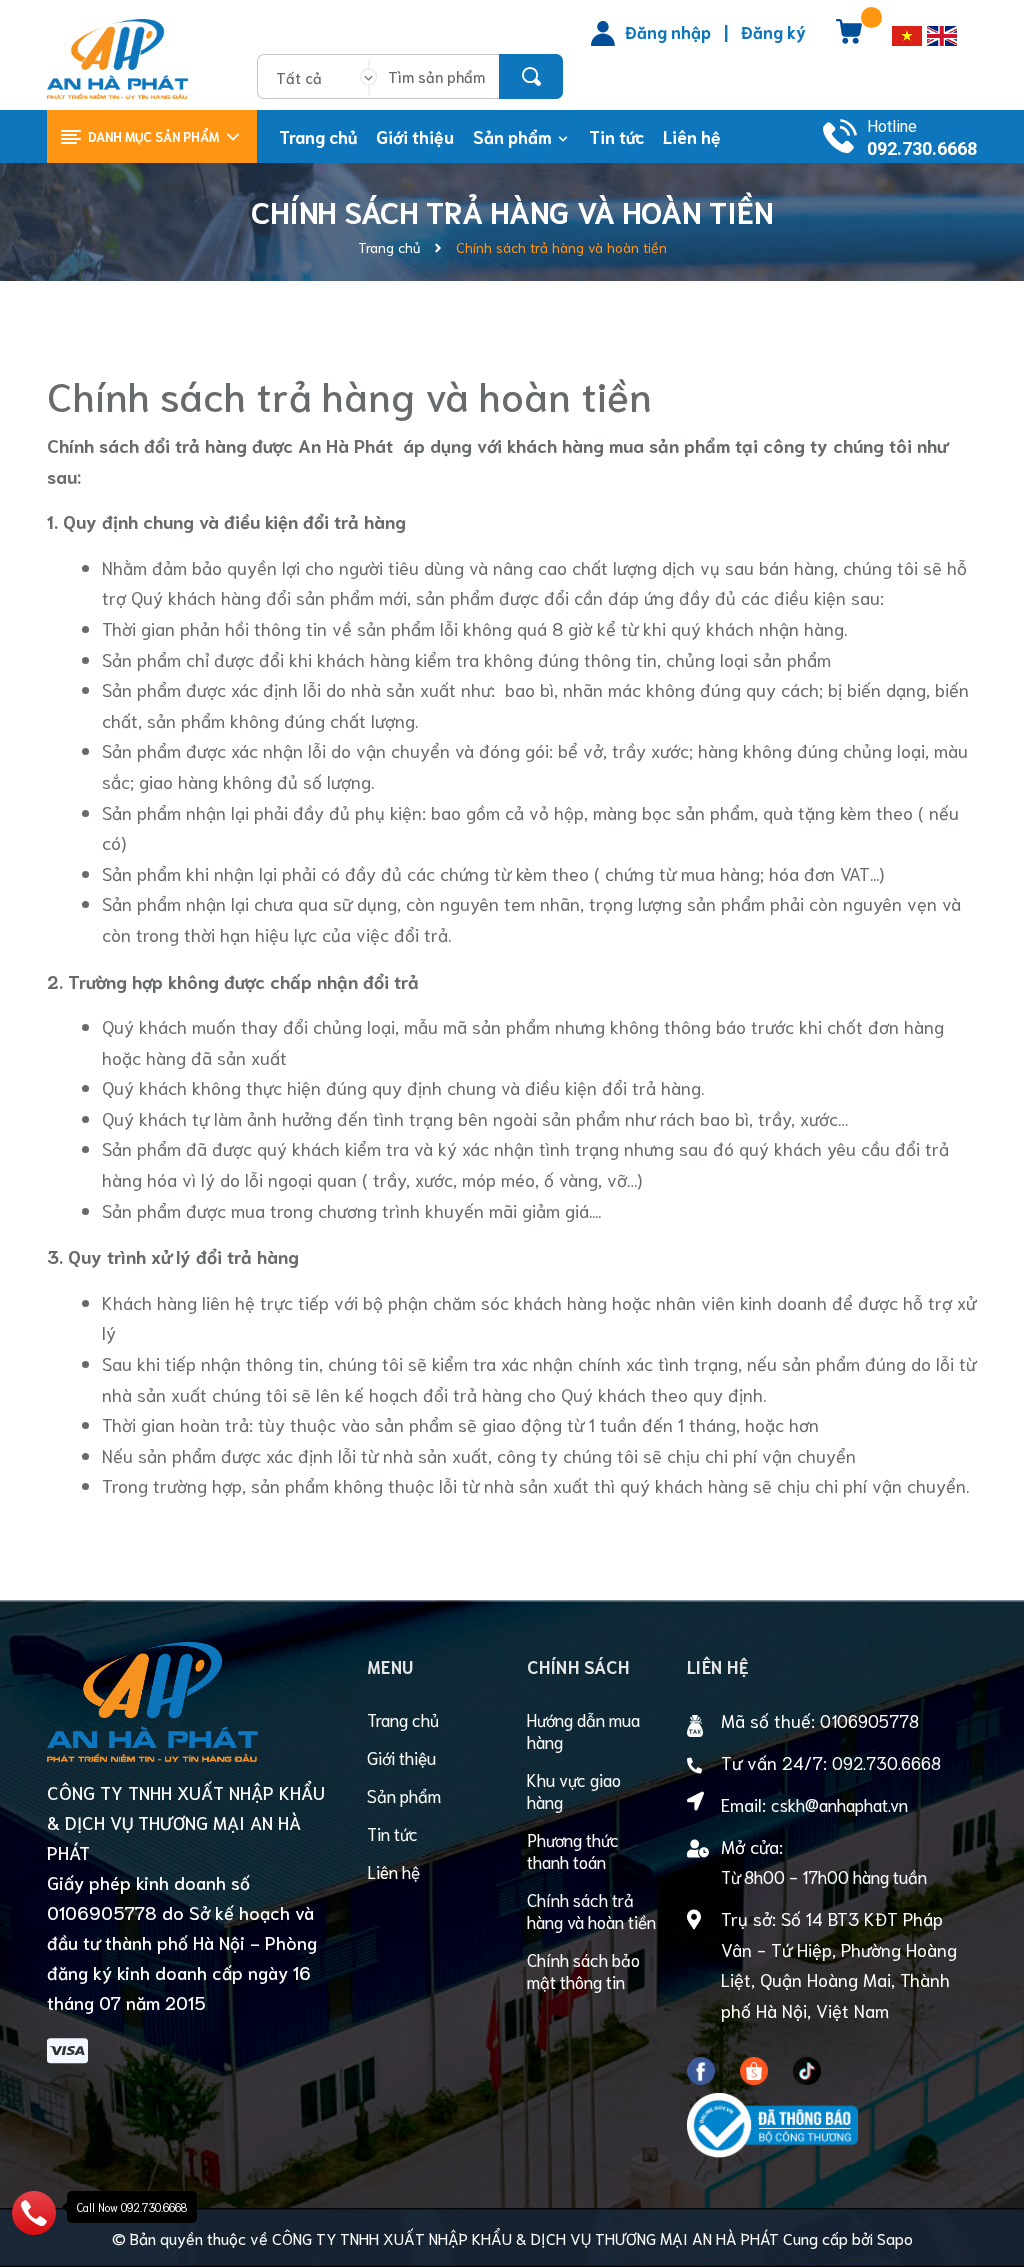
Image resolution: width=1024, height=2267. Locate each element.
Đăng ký (773, 31)
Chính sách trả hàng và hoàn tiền (349, 394)
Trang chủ (403, 1719)
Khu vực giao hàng (574, 1790)
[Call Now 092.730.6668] (34, 2209)
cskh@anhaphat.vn (839, 1804)
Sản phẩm (404, 1795)
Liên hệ (393, 1871)
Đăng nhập (668, 31)
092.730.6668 (922, 148)
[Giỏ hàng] (849, 38)
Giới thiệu (401, 1757)
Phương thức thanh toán (573, 1850)
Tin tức (392, 1833)
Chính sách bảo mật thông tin (583, 1970)
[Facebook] (701, 2067)
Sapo (895, 2237)
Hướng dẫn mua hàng (583, 1730)
